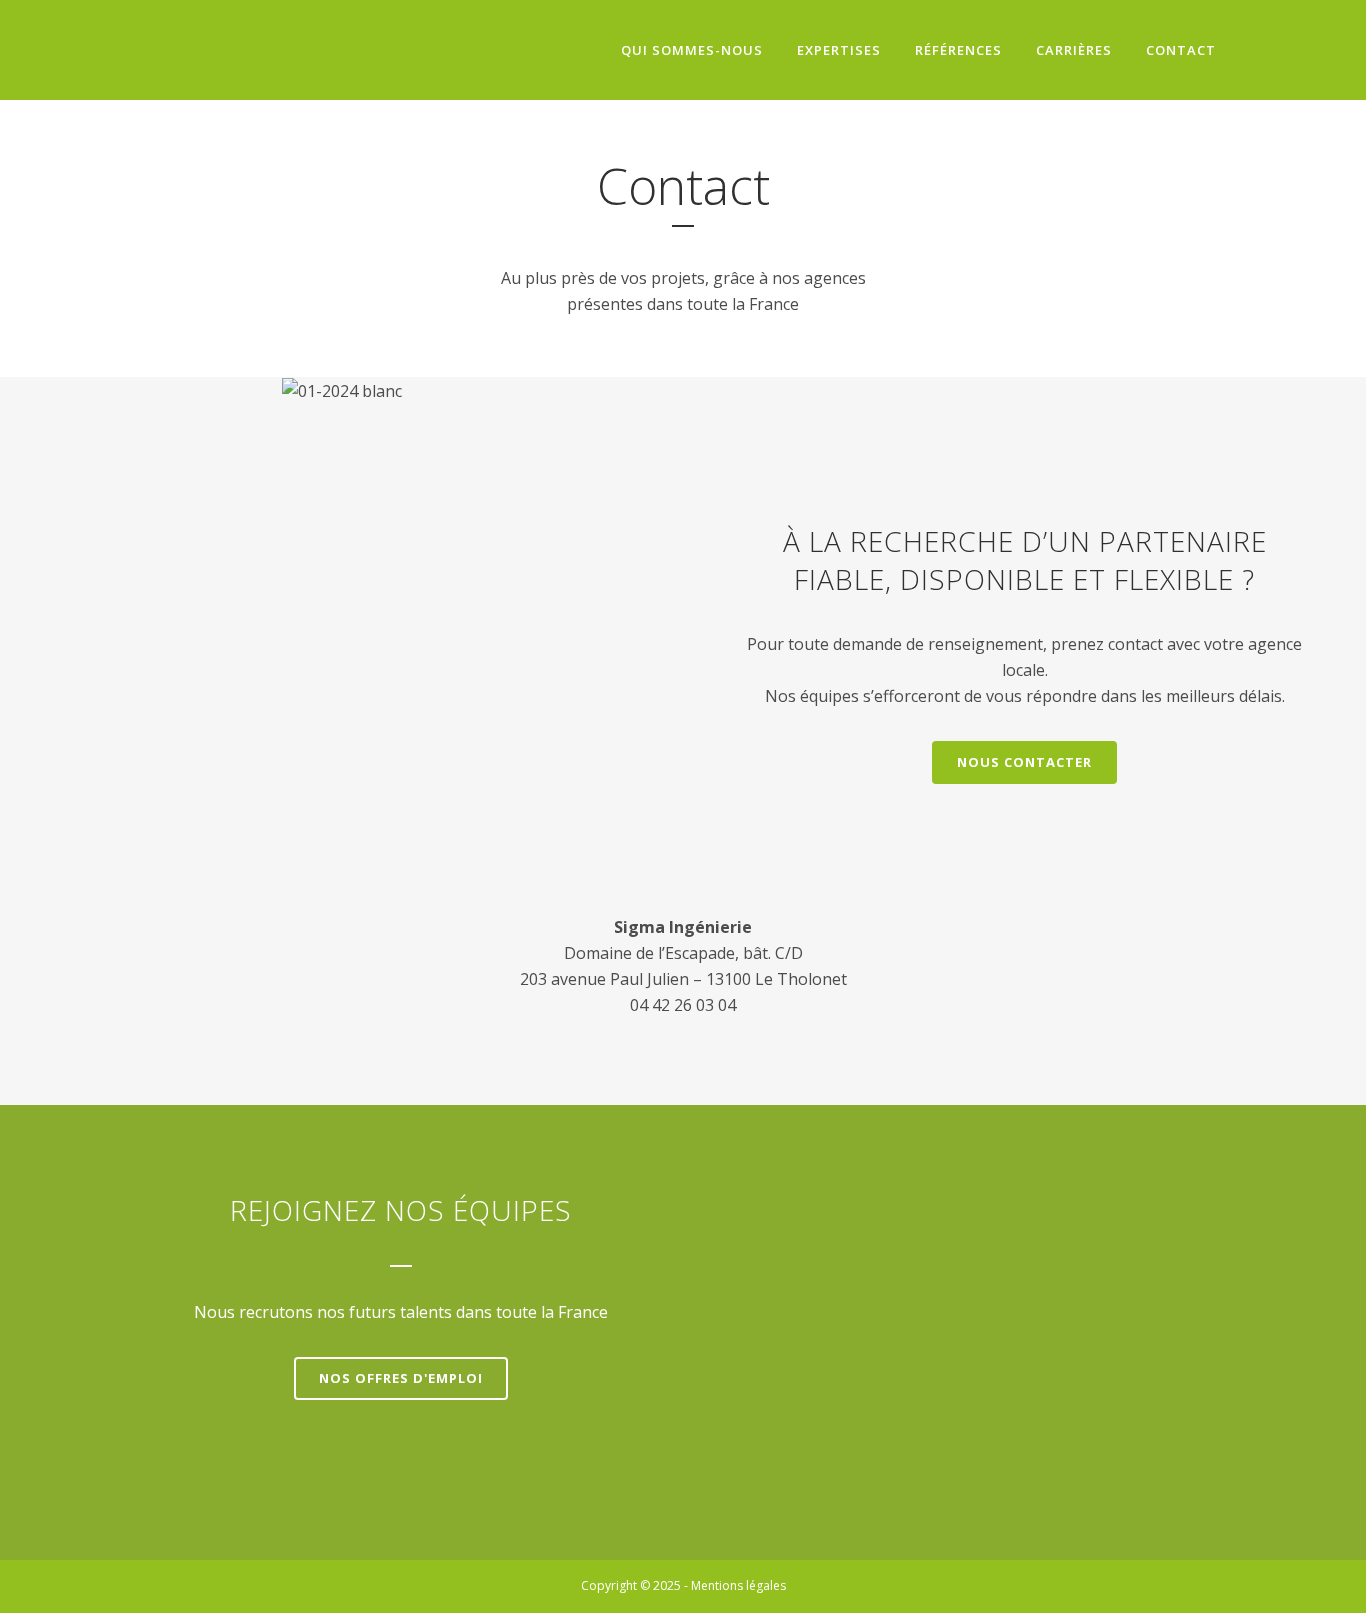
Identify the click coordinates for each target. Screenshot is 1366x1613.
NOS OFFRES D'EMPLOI (401, 1378)
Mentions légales (738, 1585)
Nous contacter (1024, 762)
